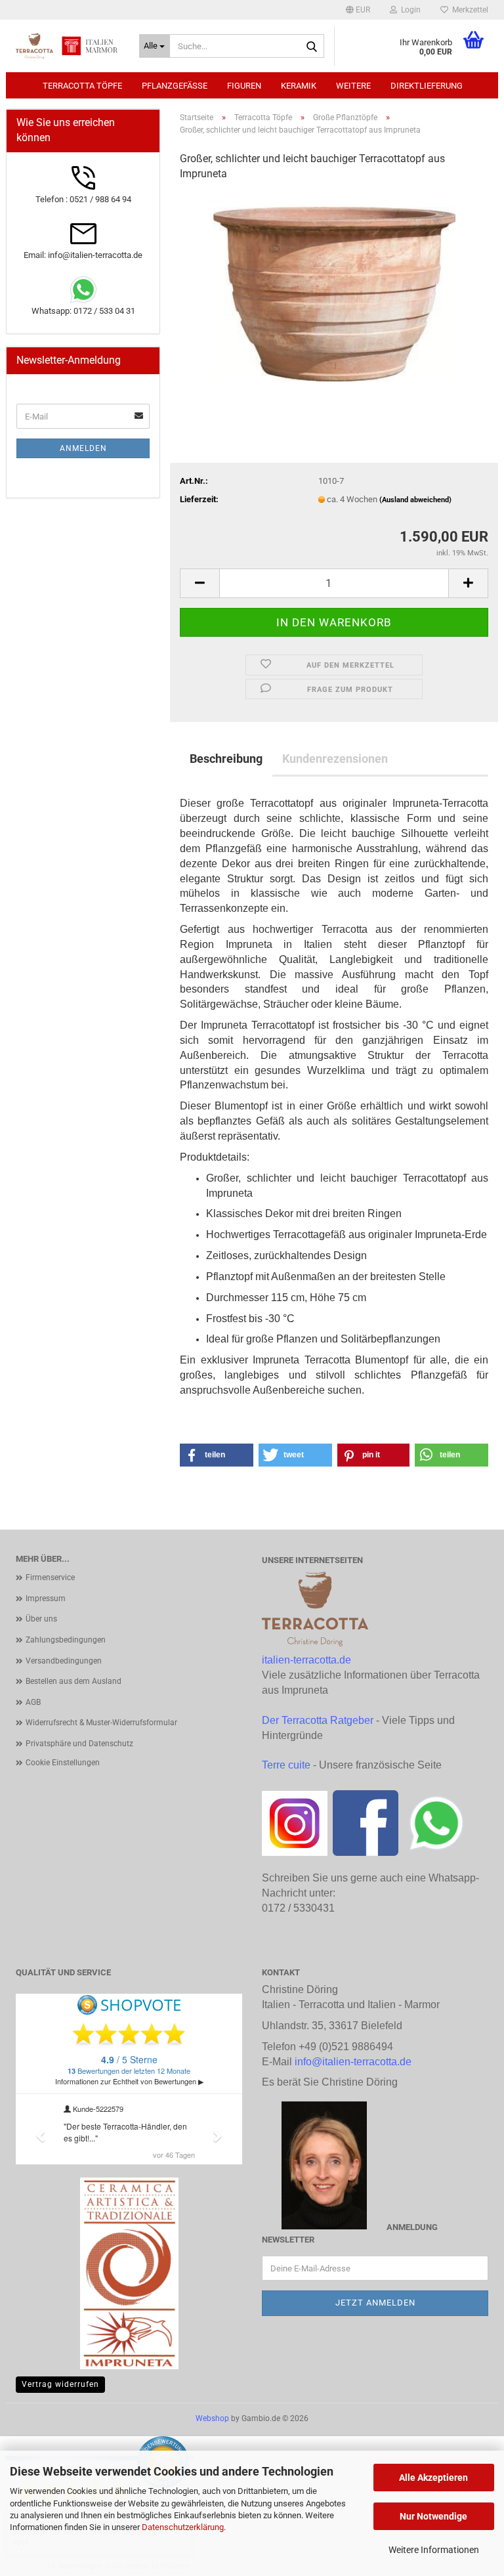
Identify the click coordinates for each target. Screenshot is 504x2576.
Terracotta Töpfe (82, 86)
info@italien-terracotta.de (353, 2062)
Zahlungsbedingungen (66, 1640)
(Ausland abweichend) (415, 500)
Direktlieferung (427, 86)
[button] (358, 10)
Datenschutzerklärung (183, 2527)
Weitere (353, 86)
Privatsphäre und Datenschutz (79, 1744)
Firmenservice (50, 1578)
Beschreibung (226, 759)
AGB (33, 1702)
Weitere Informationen (434, 2550)
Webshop (212, 2418)
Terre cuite (286, 1765)
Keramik (299, 86)
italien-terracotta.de (306, 1660)
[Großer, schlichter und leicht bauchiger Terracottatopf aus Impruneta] (334, 291)
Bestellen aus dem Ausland (73, 1681)
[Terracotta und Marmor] (68, 46)
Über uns (41, 1619)
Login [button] (409, 10)
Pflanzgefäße (175, 86)
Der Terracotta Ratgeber (318, 1720)
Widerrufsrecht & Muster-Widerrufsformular (101, 1723)
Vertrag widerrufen (60, 2384)
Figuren (244, 86)
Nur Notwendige (433, 2516)
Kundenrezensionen (335, 759)
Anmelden (83, 448)
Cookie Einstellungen (63, 1763)
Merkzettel (468, 10)
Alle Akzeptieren (433, 2478)
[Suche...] (312, 47)
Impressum (46, 1599)
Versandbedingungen (64, 1661)
